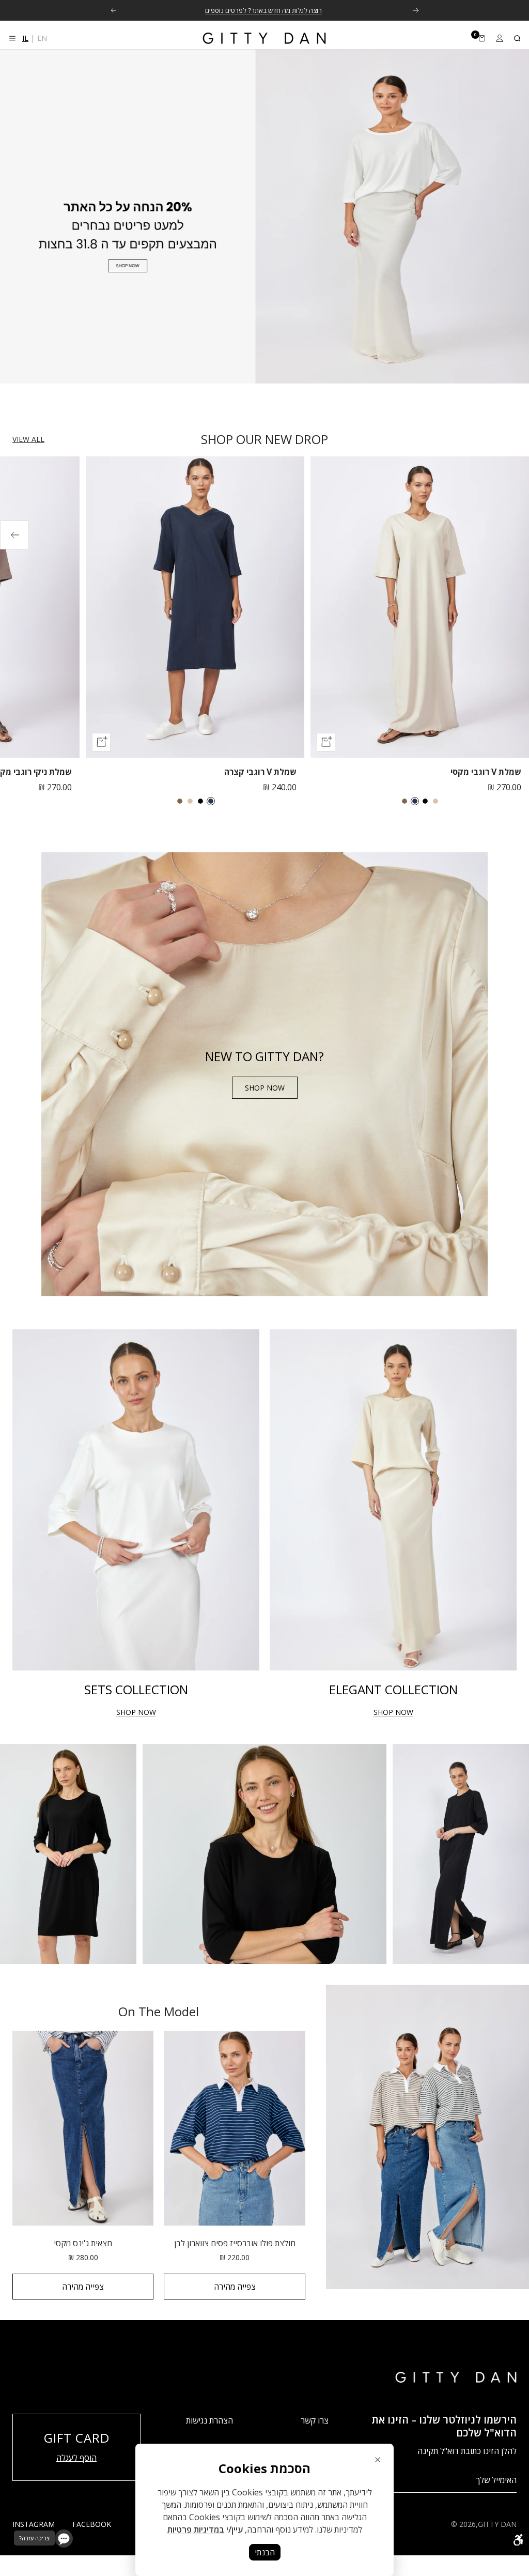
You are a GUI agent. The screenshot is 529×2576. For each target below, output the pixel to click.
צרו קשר (315, 2420)
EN (42, 38)
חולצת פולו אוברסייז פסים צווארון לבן (235, 2243)
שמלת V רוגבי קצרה (260, 772)
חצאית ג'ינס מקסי (83, 2243)
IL (25, 38)
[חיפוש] (517, 38)
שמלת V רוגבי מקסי (486, 772)
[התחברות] (500, 38)
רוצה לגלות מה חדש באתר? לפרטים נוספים (263, 10)
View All (28, 439)
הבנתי (265, 2552)
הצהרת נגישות (209, 2420)
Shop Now (265, 1088)
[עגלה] (482, 38)
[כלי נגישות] (518, 2540)
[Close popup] (378, 2460)
